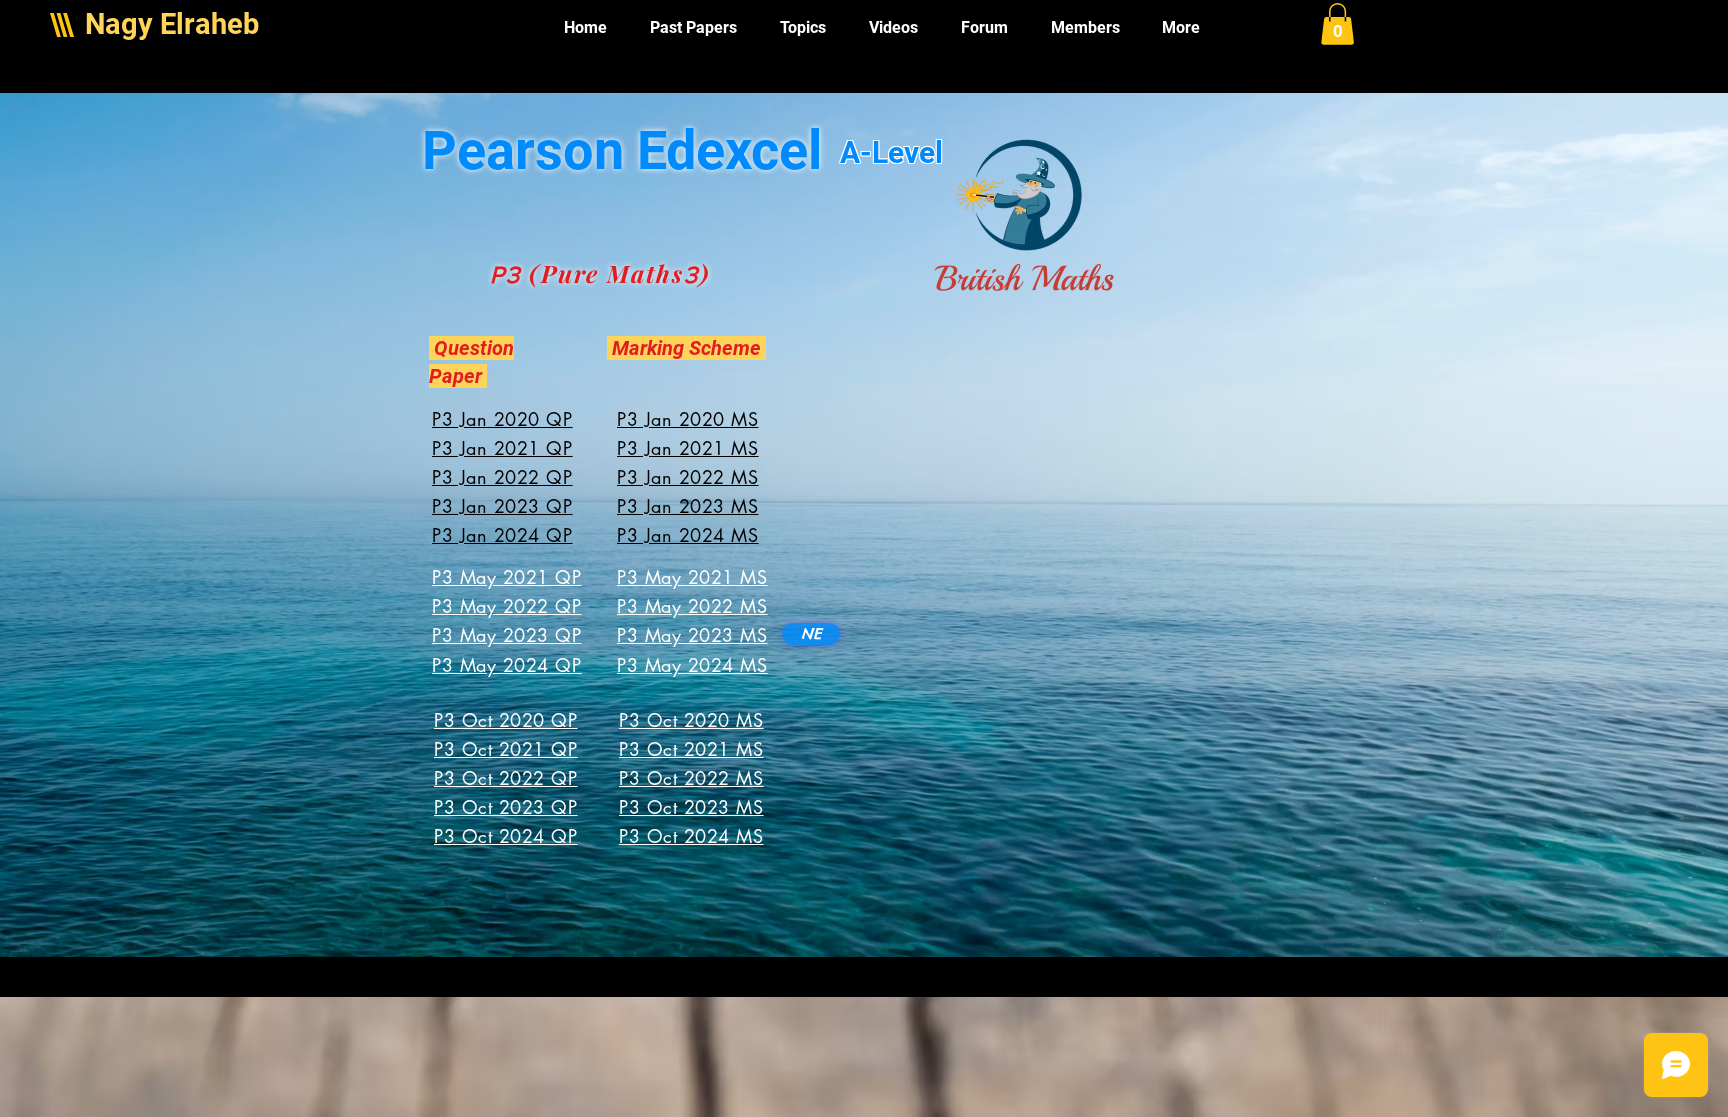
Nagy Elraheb (172, 24)
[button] (1337, 24)
